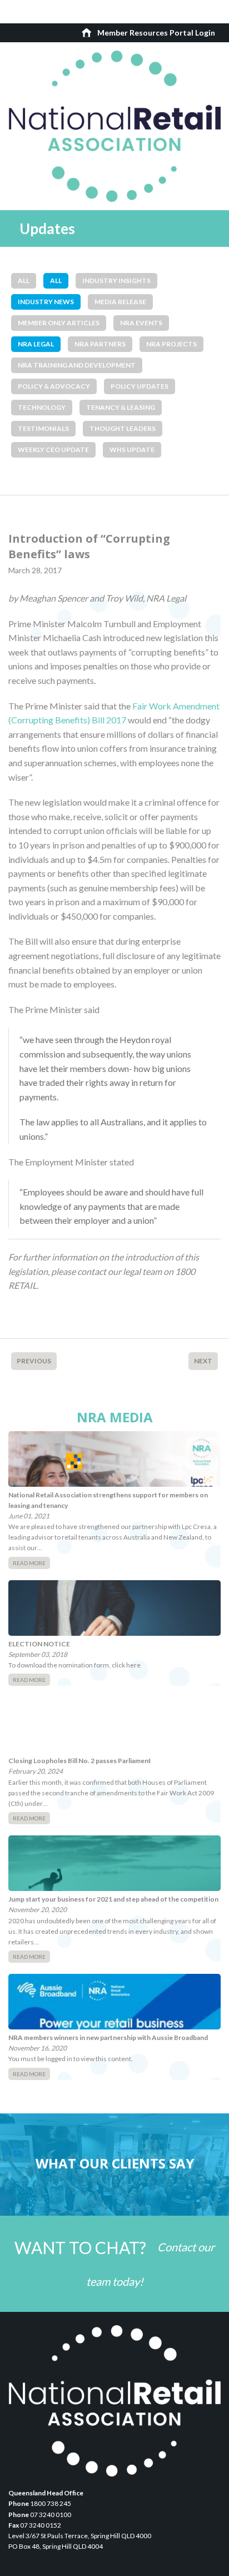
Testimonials (43, 428)
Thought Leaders (123, 428)
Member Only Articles (59, 323)
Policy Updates (140, 386)
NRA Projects (171, 344)
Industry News (46, 302)
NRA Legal (36, 344)
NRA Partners (100, 344)
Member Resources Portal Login (156, 33)
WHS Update (132, 450)
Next (203, 1361)
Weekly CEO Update (53, 450)
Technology (42, 407)
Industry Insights (116, 281)
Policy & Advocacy (54, 386)
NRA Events (141, 323)
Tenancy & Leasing (121, 407)
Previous (34, 1361)
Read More (29, 1563)
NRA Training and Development (77, 365)
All (24, 281)
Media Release (120, 302)
